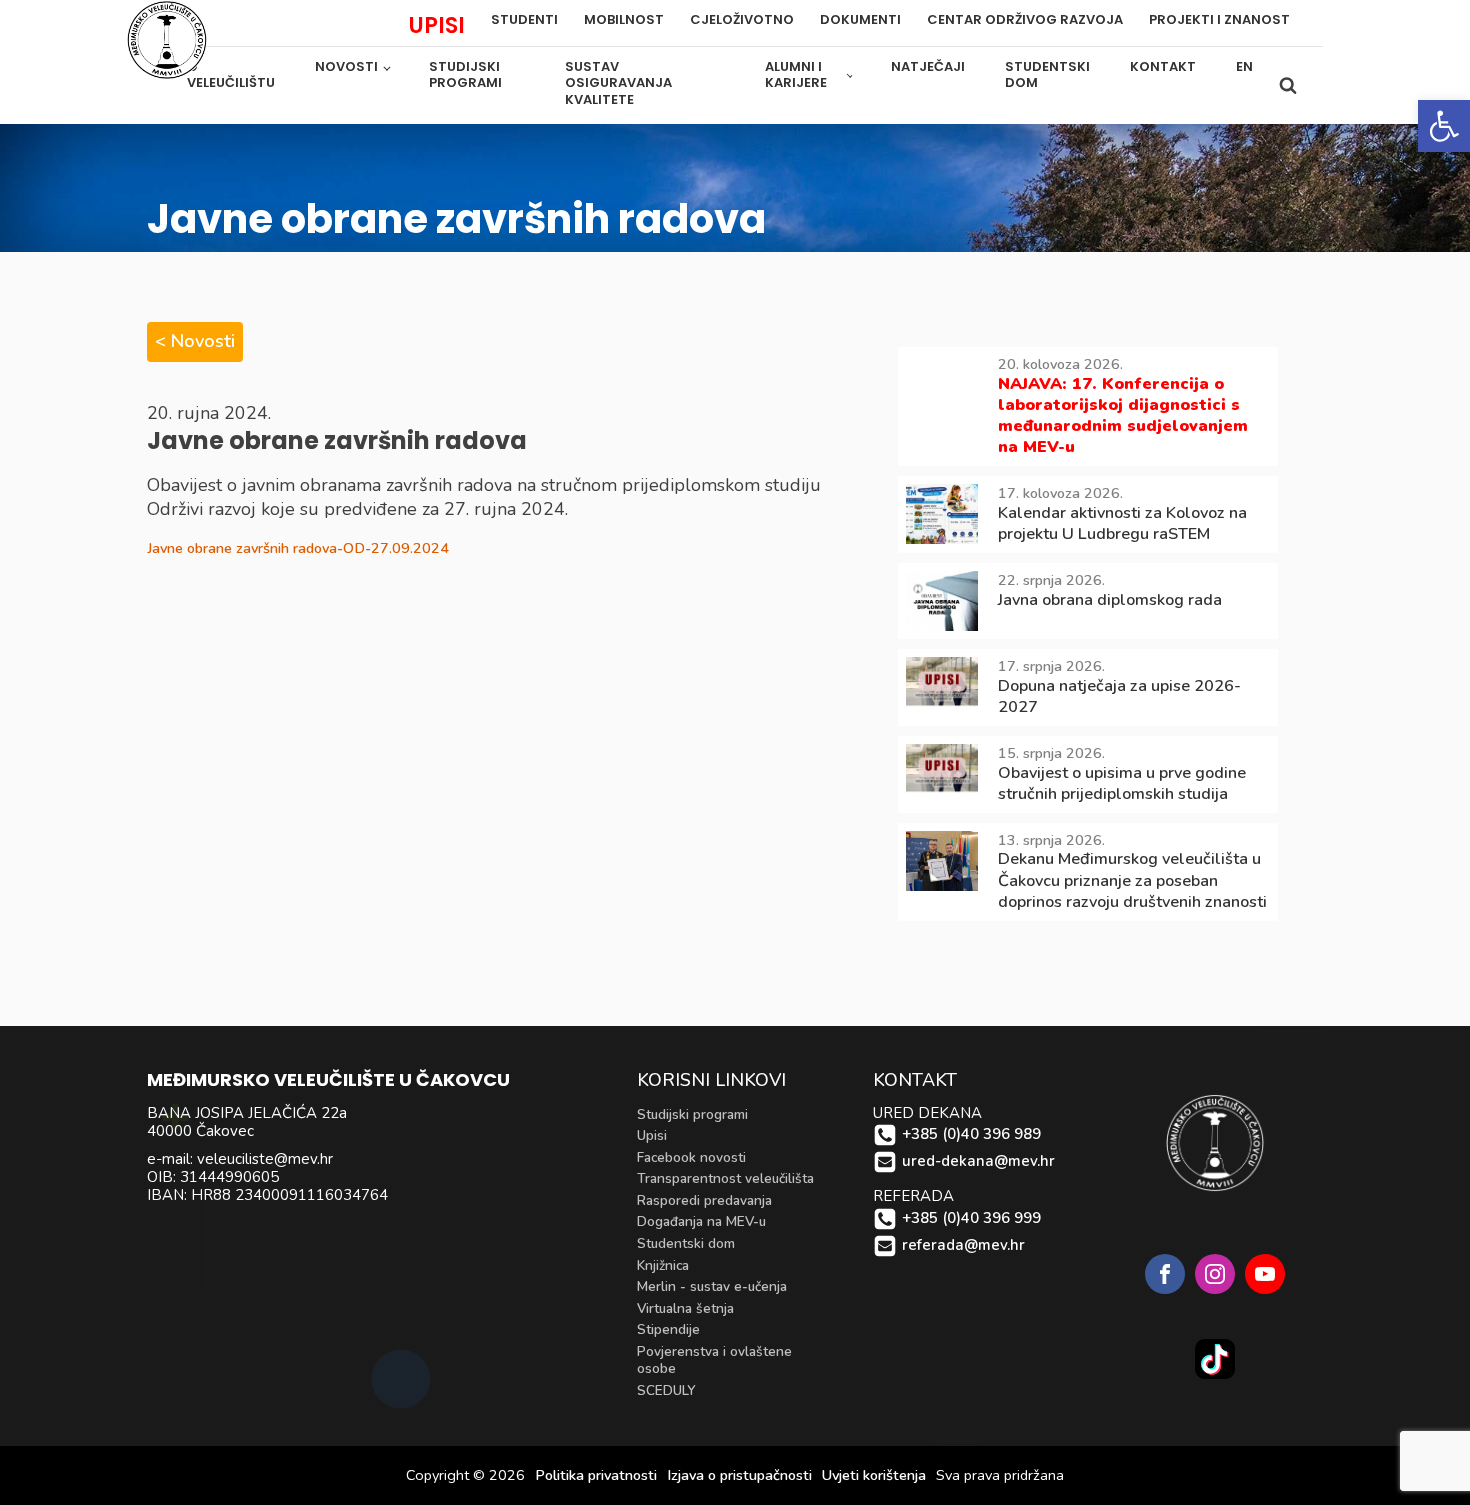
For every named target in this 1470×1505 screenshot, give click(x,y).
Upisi (652, 1135)
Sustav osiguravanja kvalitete (618, 83)
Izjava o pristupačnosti (739, 1475)
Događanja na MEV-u (701, 1221)
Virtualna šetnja (685, 1308)
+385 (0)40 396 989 (971, 1134)
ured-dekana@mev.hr (978, 1161)
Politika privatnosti (596, 1475)
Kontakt (1163, 66)
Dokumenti (860, 20)
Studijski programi (465, 75)
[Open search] (1288, 85)
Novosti (346, 66)
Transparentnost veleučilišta (725, 1178)
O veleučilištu (231, 75)
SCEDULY (666, 1390)
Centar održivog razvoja (1025, 20)
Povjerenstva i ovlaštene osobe (714, 1360)
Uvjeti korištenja (874, 1475)
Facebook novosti (691, 1157)
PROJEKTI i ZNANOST (1219, 20)
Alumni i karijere (796, 75)
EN (1244, 66)
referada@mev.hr (963, 1245)
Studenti (524, 20)
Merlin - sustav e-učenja (712, 1286)
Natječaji (928, 66)
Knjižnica (663, 1265)
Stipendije (668, 1329)
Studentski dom (1047, 75)
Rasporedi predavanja (704, 1200)
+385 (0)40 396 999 (971, 1218)
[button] (1444, 126)
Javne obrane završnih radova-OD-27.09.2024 (298, 548)
